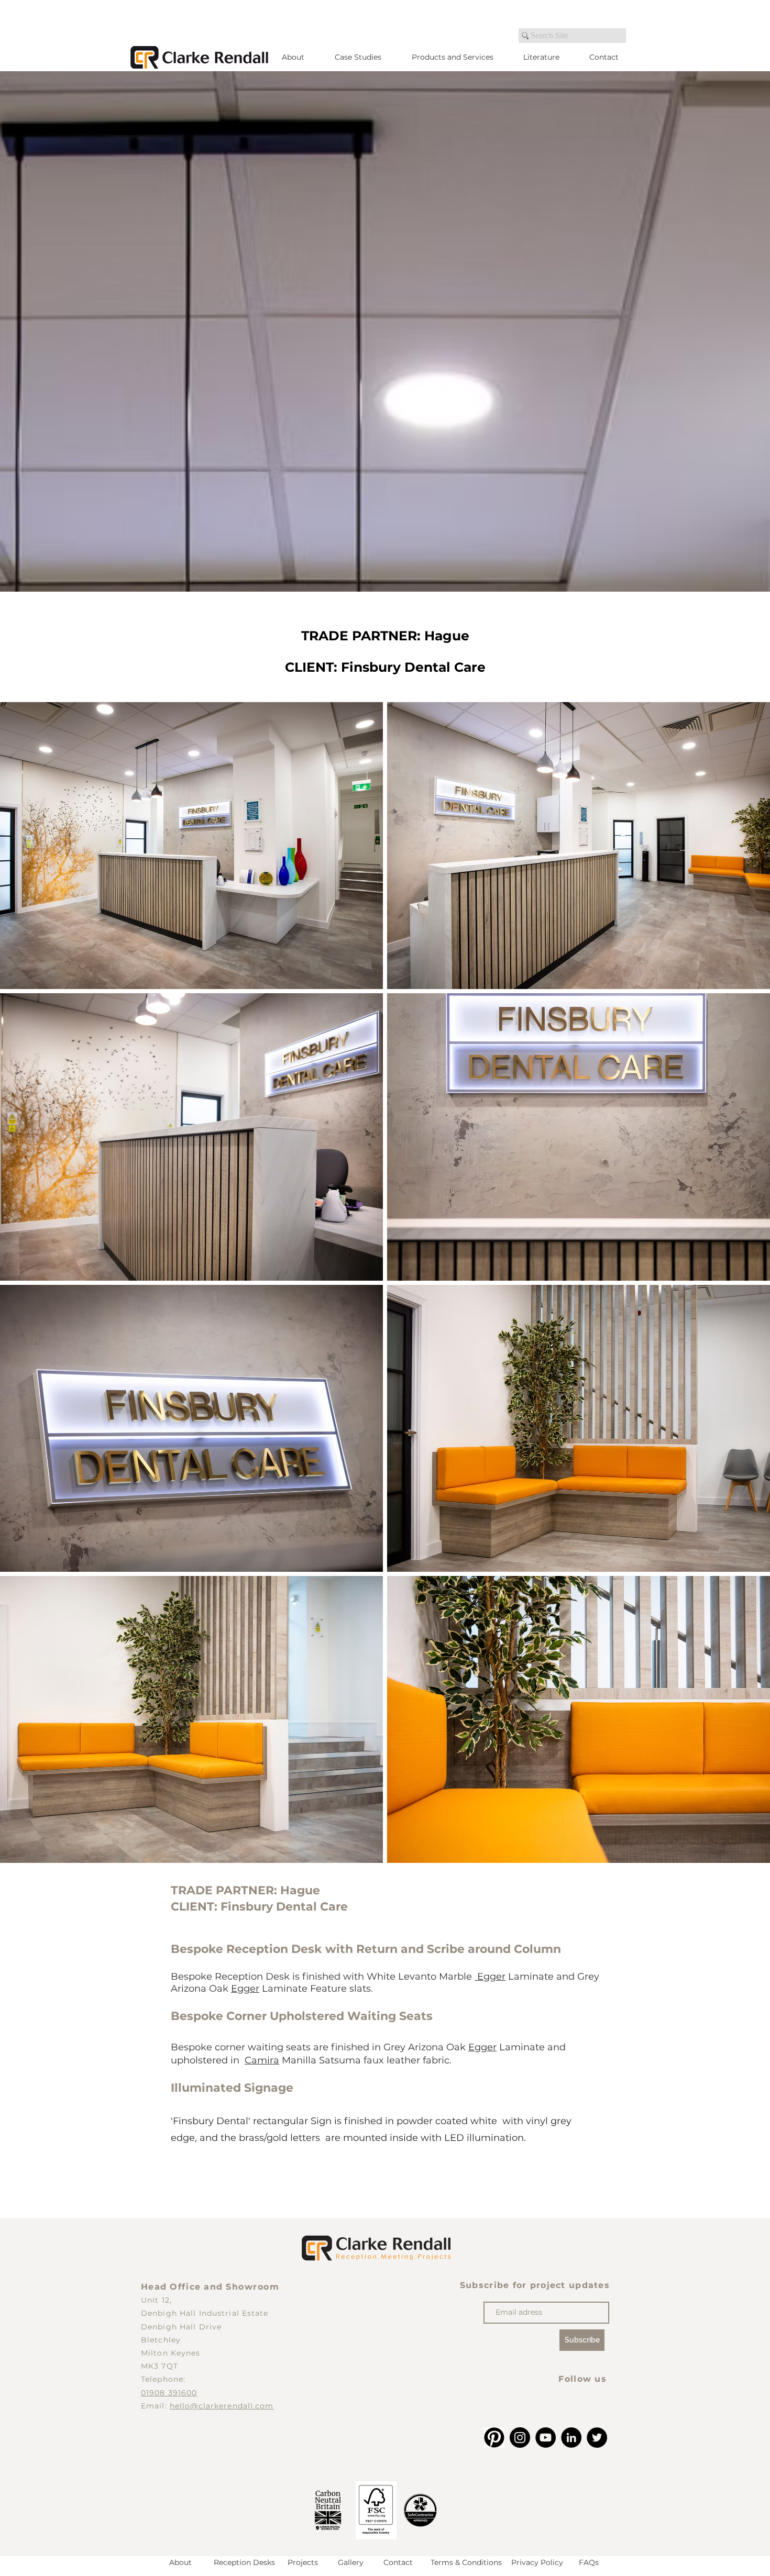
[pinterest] (494, 2438)
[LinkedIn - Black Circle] (571, 2438)
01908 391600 (169, 2393)
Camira (262, 2060)
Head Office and (183, 2287)
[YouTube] (546, 2438)
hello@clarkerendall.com (222, 2406)
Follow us (582, 2379)
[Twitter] (597, 2438)
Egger (490, 1977)
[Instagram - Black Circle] (520, 2438)
